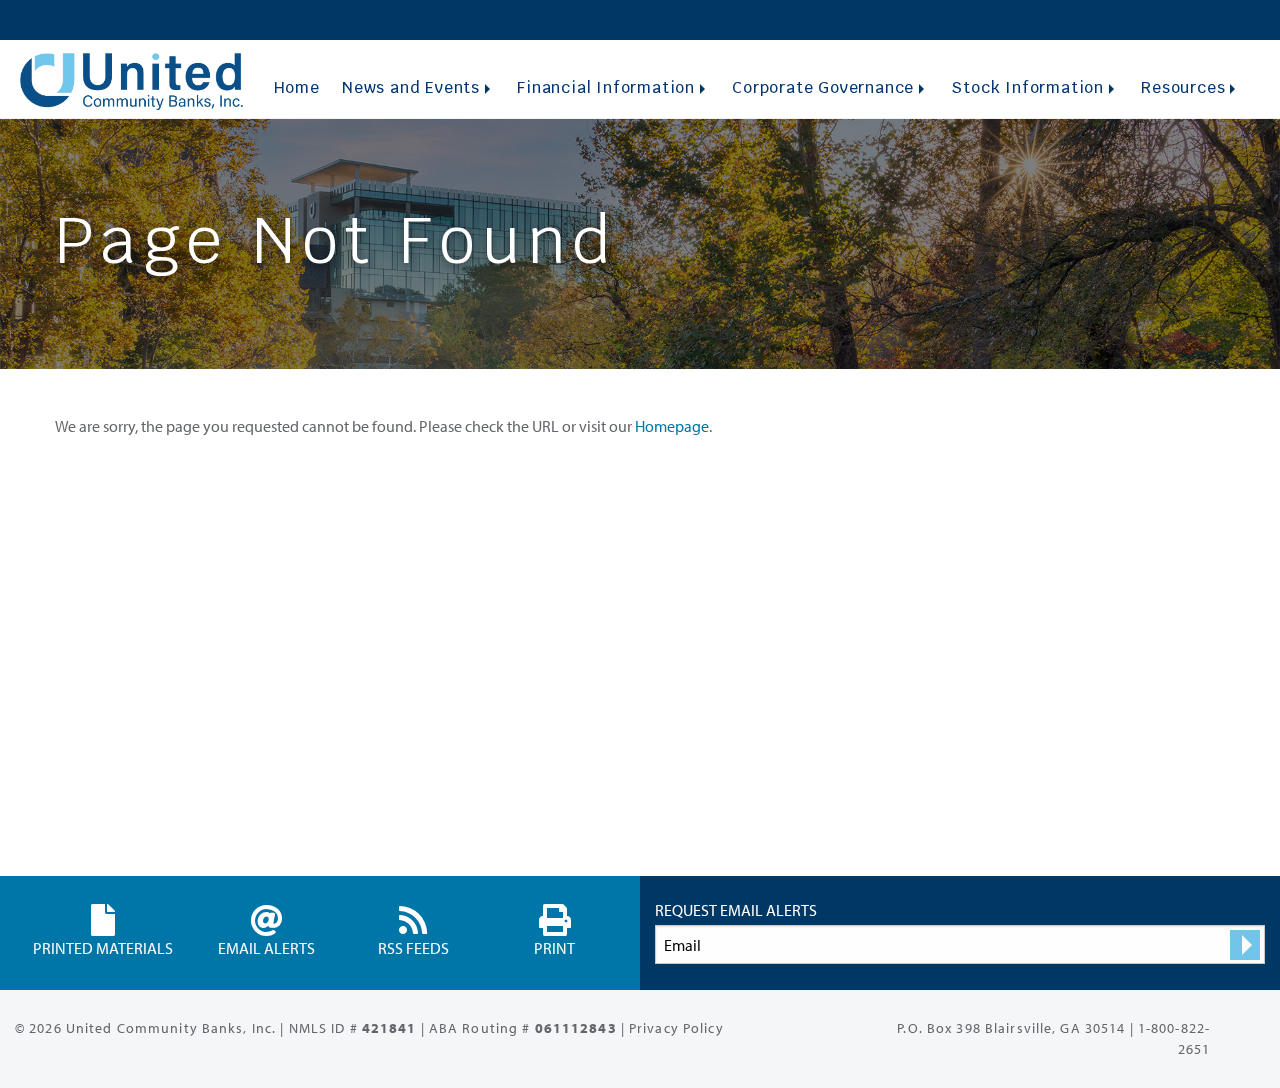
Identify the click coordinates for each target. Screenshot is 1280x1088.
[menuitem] (296, 87)
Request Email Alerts (736, 910)
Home (297, 87)
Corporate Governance (823, 87)
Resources (1183, 87)
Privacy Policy (676, 1028)
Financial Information (606, 87)
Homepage (672, 426)
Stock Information (1027, 87)
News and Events (411, 87)
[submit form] (1245, 945)
